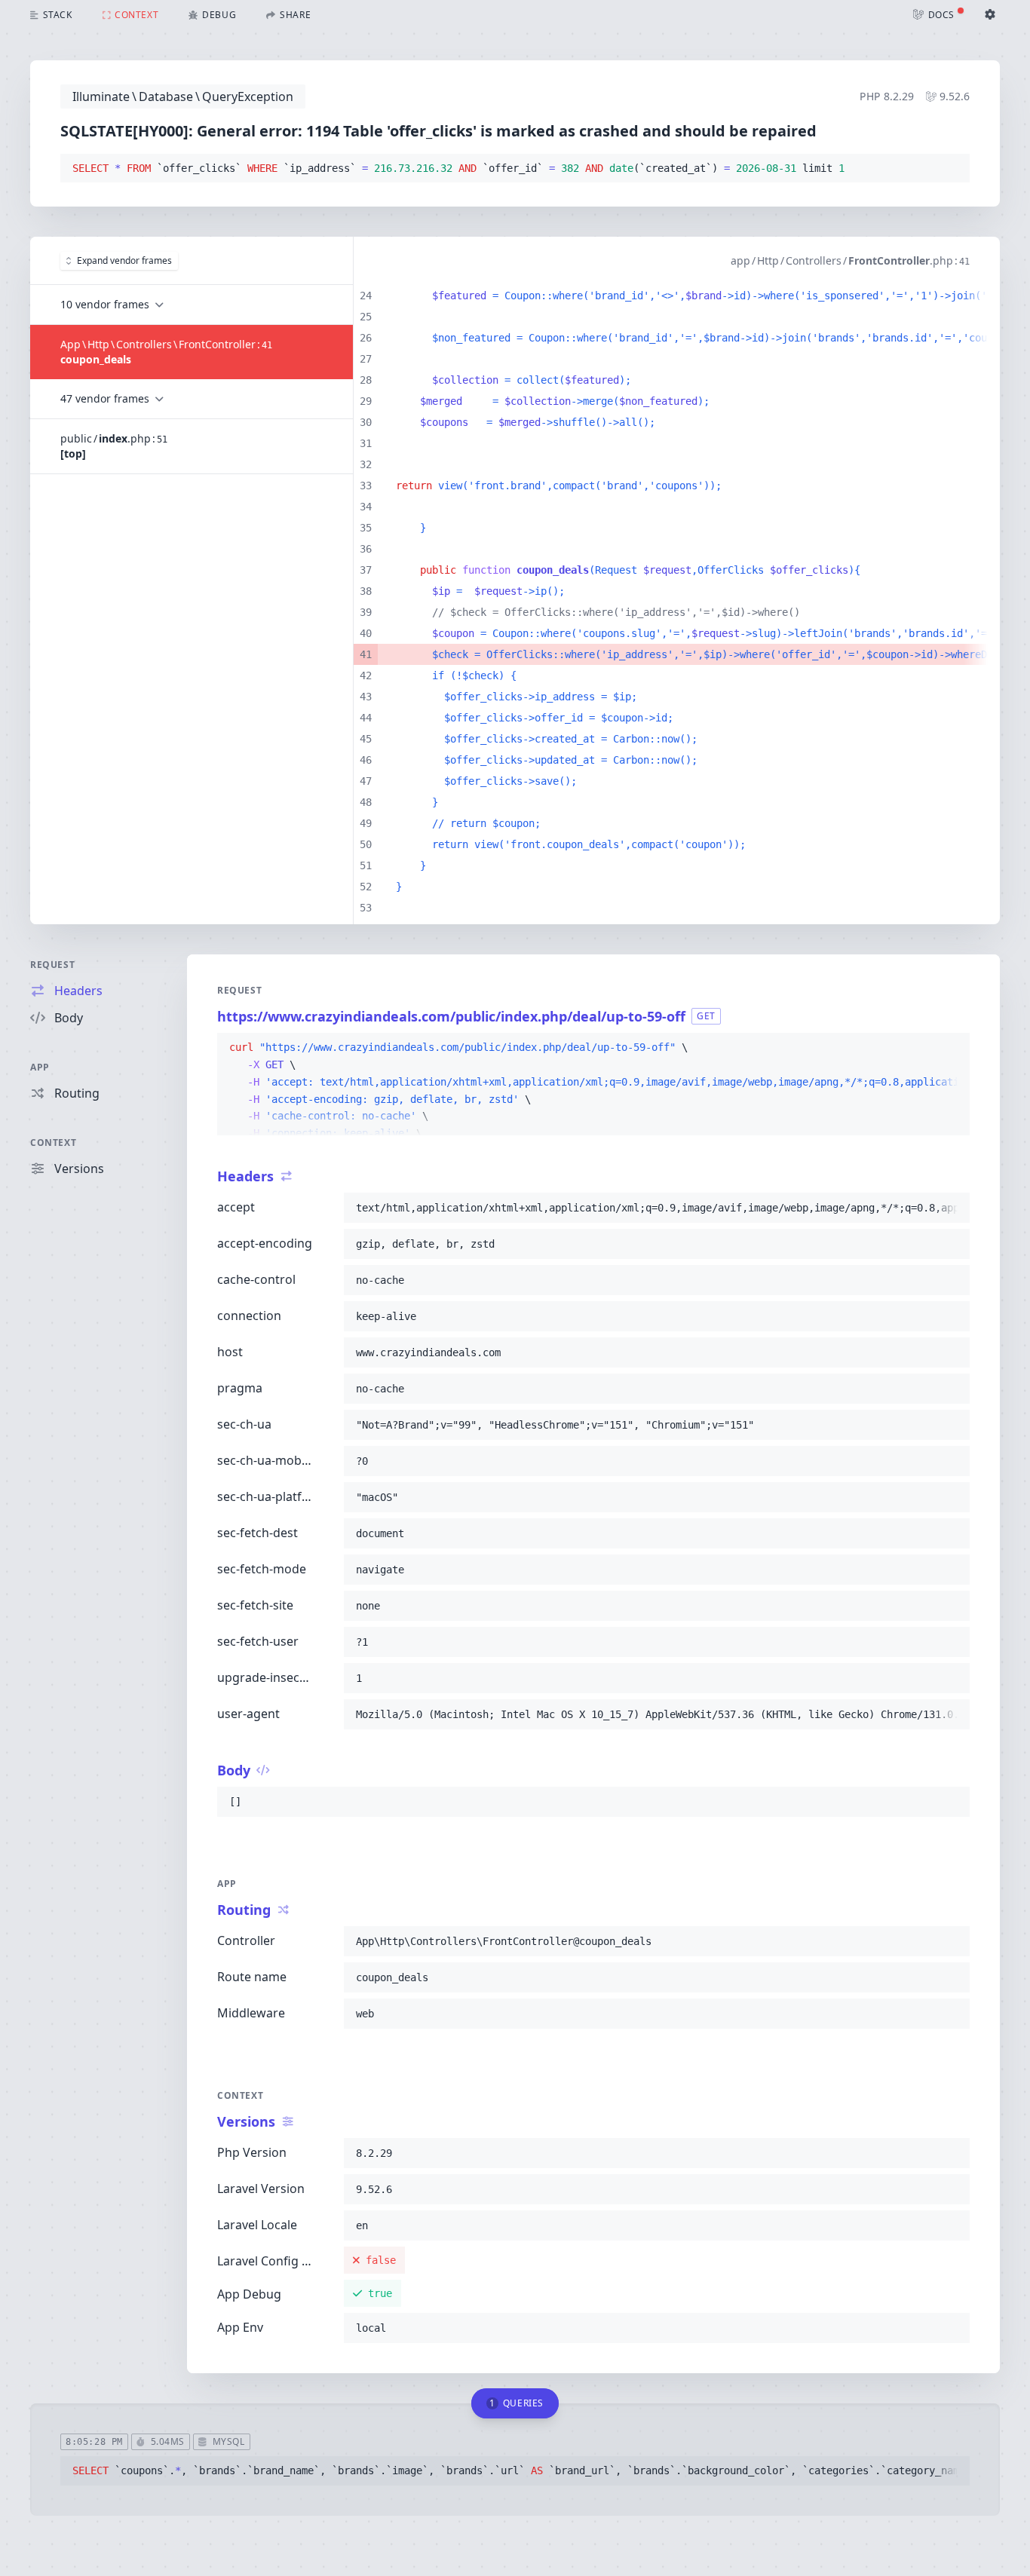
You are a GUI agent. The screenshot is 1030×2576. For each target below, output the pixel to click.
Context (53, 1143)
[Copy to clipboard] (952, 169)
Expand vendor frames (124, 260)
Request (52, 965)
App (40, 1067)
